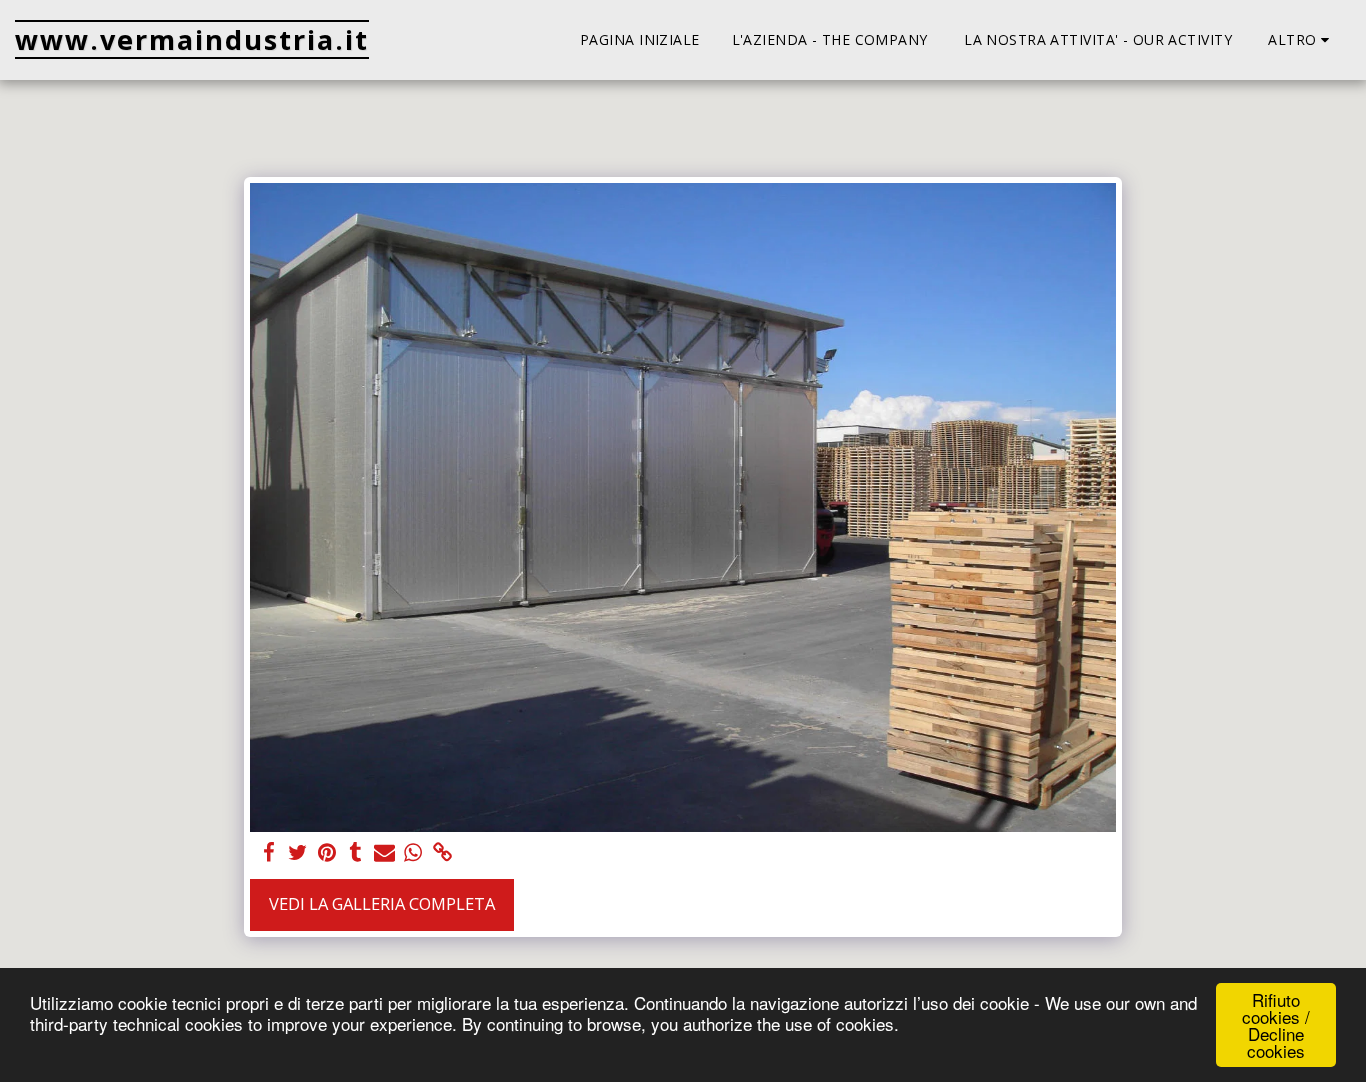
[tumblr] (355, 853)
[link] (442, 853)
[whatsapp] (413, 853)
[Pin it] (326, 853)
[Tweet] (297, 853)
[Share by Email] (384, 853)
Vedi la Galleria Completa (382, 903)
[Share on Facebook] (268, 853)
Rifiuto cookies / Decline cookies (1276, 1025)
